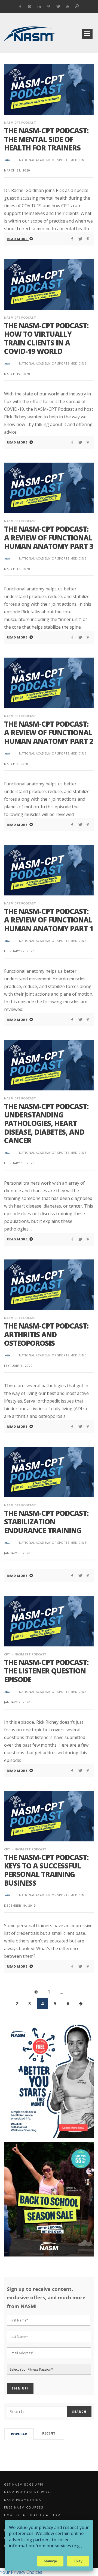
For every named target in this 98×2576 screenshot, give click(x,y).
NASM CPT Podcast (20, 122)
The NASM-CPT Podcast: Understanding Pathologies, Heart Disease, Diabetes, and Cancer (46, 1123)
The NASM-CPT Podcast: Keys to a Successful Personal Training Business (46, 1870)
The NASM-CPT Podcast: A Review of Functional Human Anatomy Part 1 (49, 920)
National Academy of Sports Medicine (53, 160)
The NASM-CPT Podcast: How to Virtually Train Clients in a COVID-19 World (46, 338)
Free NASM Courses (24, 2507)
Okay (78, 2561)
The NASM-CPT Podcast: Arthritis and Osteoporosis (46, 1334)
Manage (50, 2561)
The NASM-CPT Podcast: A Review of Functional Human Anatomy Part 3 (49, 537)
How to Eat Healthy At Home (33, 2515)
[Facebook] (20, 7)
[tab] (19, 2434)
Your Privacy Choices (21, 2572)
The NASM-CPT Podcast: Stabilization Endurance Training (46, 1522)
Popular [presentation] (19, 2434)
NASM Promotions (23, 2500)
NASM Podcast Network (28, 2492)
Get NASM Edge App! (24, 2485)
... (61, 1992)
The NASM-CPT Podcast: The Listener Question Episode (46, 1671)
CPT (7, 1654)
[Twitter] (58, 7)
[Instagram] (30, 7)
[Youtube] (68, 7)
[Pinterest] (49, 7)
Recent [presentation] (49, 2433)
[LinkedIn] (39, 7)
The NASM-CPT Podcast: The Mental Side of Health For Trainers (46, 139)
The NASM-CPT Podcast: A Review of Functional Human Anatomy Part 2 (49, 732)
